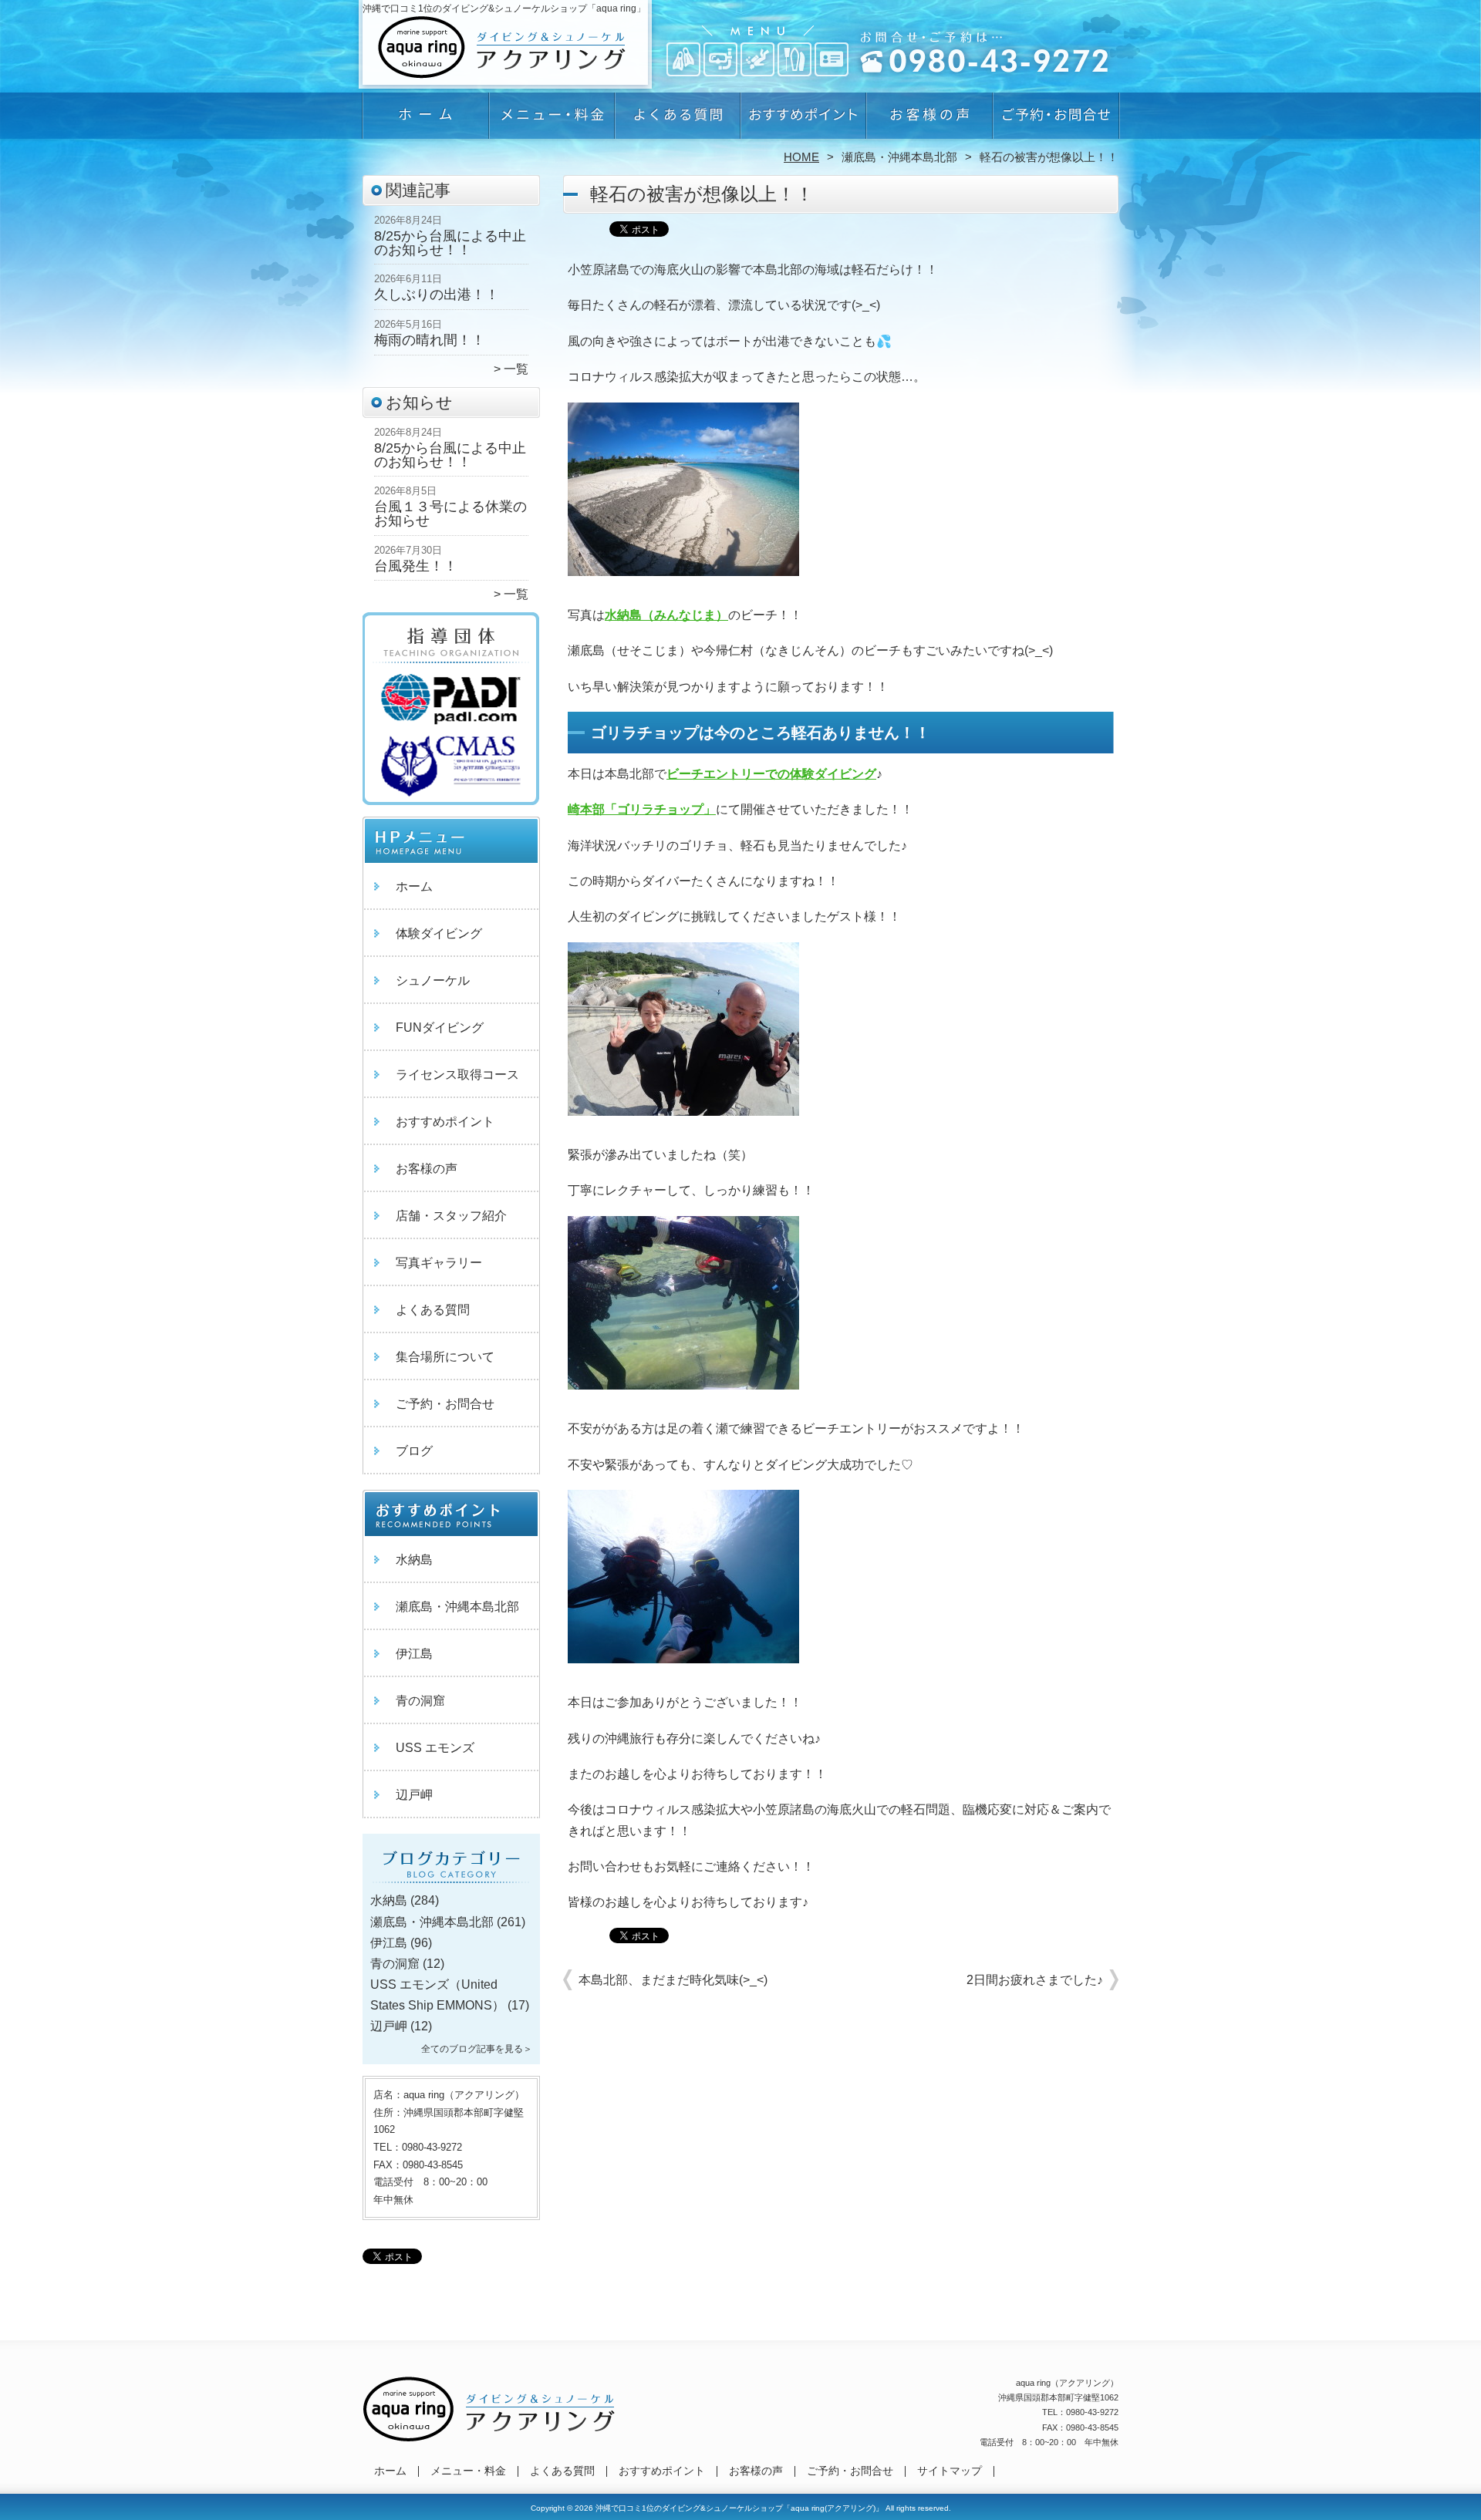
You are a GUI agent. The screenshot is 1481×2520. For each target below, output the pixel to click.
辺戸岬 (414, 1795)
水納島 (414, 1560)
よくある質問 (678, 120)
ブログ (414, 1451)
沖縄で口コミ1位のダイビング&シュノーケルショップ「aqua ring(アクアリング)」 (739, 2508)
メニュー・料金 (552, 120)
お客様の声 (929, 120)
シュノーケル (433, 980)
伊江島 (414, 1654)
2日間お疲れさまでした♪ (1035, 1980)
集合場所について (445, 1357)
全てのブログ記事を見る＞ (477, 2049)
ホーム (426, 120)
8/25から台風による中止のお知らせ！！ (450, 243)
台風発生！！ (416, 566)
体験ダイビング (439, 933)
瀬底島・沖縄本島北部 (899, 157)
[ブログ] (451, 1882)
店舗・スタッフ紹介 (451, 1216)
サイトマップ (950, 2471)
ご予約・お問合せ (1055, 120)
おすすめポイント (803, 120)
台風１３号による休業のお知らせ (450, 514)
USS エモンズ (435, 1748)
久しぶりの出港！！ (437, 295)
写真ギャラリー (439, 1263)
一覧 (516, 369)
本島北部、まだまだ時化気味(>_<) (673, 1980)
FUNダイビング (440, 1028)
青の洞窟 (420, 1701)
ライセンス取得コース (457, 1075)
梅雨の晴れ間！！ (430, 340)
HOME (801, 157)
